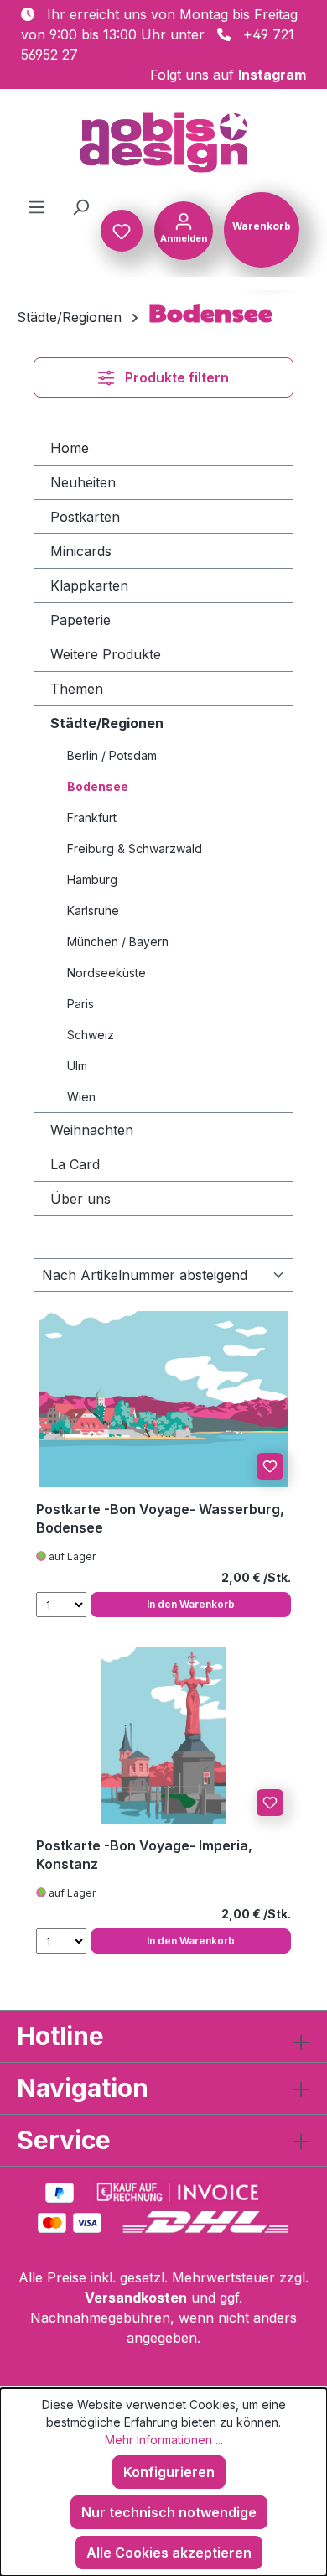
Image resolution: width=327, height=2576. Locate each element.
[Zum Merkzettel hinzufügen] (270, 1466)
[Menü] (37, 206)
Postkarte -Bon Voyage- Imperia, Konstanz (144, 1855)
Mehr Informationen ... (164, 2440)
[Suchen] (80, 206)
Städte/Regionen (107, 723)
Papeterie (80, 620)
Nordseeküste (106, 973)
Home (70, 448)
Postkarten (85, 517)
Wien (81, 1097)
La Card (75, 1164)
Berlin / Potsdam (112, 755)
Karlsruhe (93, 911)
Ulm (77, 1066)
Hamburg (92, 879)
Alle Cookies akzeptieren (169, 2553)
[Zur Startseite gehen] (163, 143)
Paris (80, 1004)
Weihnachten (92, 1130)
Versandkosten (136, 2298)
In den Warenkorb (191, 1604)
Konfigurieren (169, 2472)
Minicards (81, 551)
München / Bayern (118, 942)
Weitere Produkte (106, 654)
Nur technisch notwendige (169, 2512)
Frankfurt (92, 817)
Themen (77, 689)
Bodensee (98, 786)
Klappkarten (89, 585)
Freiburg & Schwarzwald (135, 848)
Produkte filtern (177, 377)
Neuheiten (83, 482)
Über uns (80, 1199)
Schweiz (91, 1035)
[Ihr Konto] (184, 229)
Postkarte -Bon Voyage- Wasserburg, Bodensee (160, 1518)
